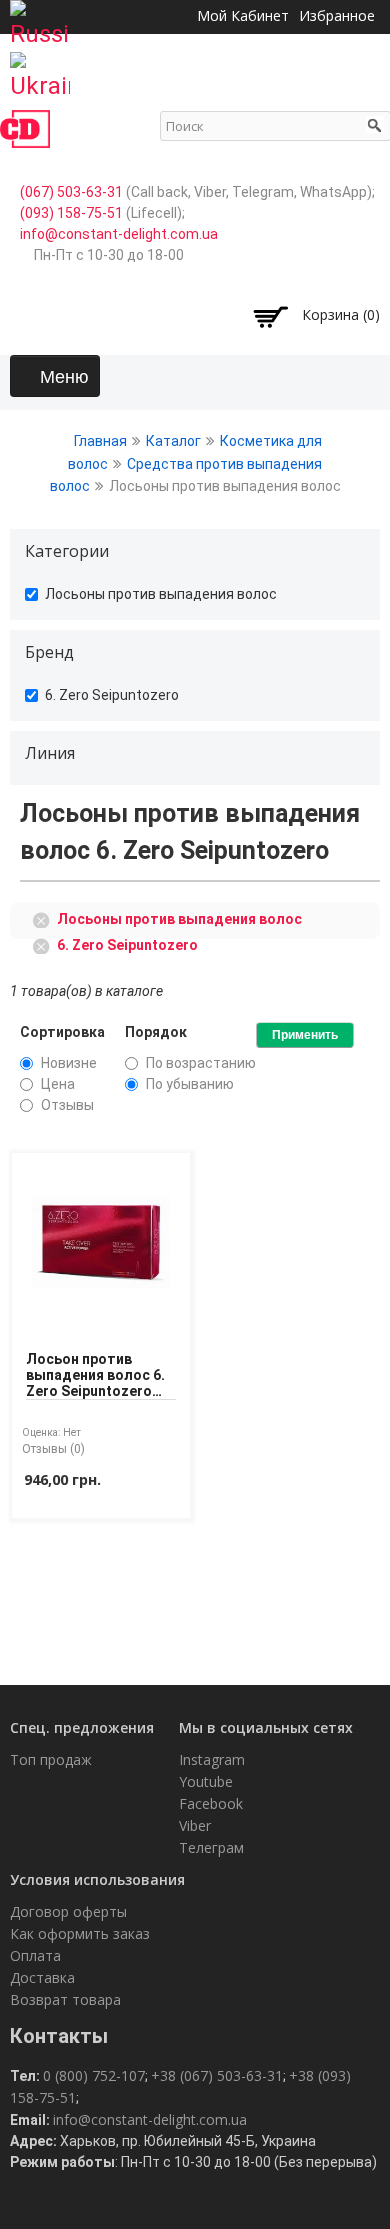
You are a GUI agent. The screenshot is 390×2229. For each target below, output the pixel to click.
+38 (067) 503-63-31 (217, 2075)
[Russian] (40, 18)
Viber (195, 1825)
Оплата (35, 1955)
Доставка (42, 1977)
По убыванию (190, 1084)
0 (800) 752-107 (94, 2075)
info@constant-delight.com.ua (119, 234)
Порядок (156, 1032)
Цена (58, 1084)
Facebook (211, 1803)
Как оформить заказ (80, 1933)
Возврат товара (65, 1999)
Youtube (206, 1781)
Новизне (69, 1063)
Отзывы (67, 1105)
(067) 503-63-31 (71, 192)
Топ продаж (51, 1759)
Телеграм (211, 1847)
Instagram (212, 1759)
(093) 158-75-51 (71, 213)
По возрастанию (201, 1063)
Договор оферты (68, 1911)
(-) (44, 918)
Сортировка (62, 1032)
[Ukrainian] (40, 70)
